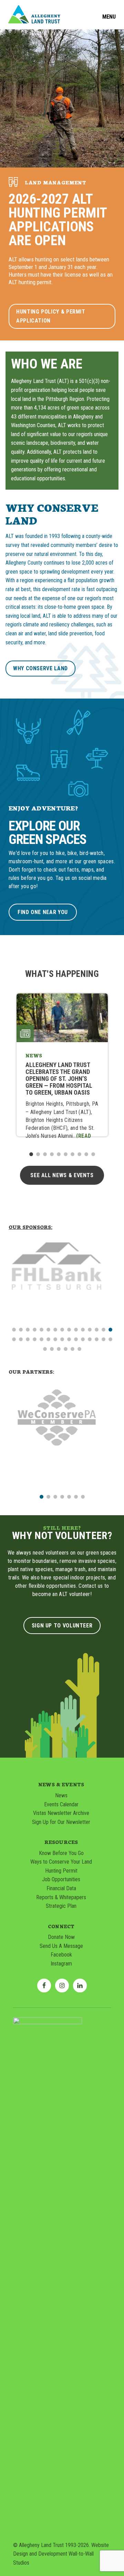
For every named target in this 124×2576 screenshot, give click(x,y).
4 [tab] (52, 1154)
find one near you (43, 912)
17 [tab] (21, 1339)
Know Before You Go (61, 1853)
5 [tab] (59, 1154)
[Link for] (62, 1260)
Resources (61, 1842)
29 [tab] (103, 1339)
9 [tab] (86, 1154)
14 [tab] (103, 1329)
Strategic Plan (61, 1906)
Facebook (61, 1955)
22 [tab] (55, 1339)
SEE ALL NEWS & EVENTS (62, 1175)
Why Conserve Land (40, 668)
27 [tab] (90, 1339)
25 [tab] (76, 1339)
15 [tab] (110, 1329)
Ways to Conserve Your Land (61, 1862)
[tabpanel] (62, 1065)
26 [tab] (83, 1339)
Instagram (61, 1964)
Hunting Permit (61, 1871)
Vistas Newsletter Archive (61, 1813)
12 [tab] (90, 1329)
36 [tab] (79, 1348)
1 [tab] (31, 1154)
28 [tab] (96, 1339)
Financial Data (61, 1888)
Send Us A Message (61, 1946)
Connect (61, 1926)
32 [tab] (52, 1348)
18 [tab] (28, 1339)
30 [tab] (110, 1339)
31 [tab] (45, 1348)
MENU (109, 17)
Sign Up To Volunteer (62, 1626)
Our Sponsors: (30, 1227)
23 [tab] (62, 1339)
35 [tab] (72, 1348)
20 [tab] (41, 1339)
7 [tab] (72, 1154)
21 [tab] (48, 1339)
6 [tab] (65, 1154)
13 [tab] (96, 1329)
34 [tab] (65, 1348)
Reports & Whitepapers (61, 1897)
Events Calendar (61, 1804)
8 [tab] (79, 1154)
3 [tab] (45, 1154)
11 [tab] (83, 1329)
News (61, 1795)
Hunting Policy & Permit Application (51, 316)
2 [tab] (38, 1154)
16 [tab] (14, 1339)
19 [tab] (34, 1339)
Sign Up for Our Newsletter (61, 1822)
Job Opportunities (61, 1879)
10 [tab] (93, 1154)
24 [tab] (69, 1339)
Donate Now (61, 1937)
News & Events (61, 1784)
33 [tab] (59, 1348)
